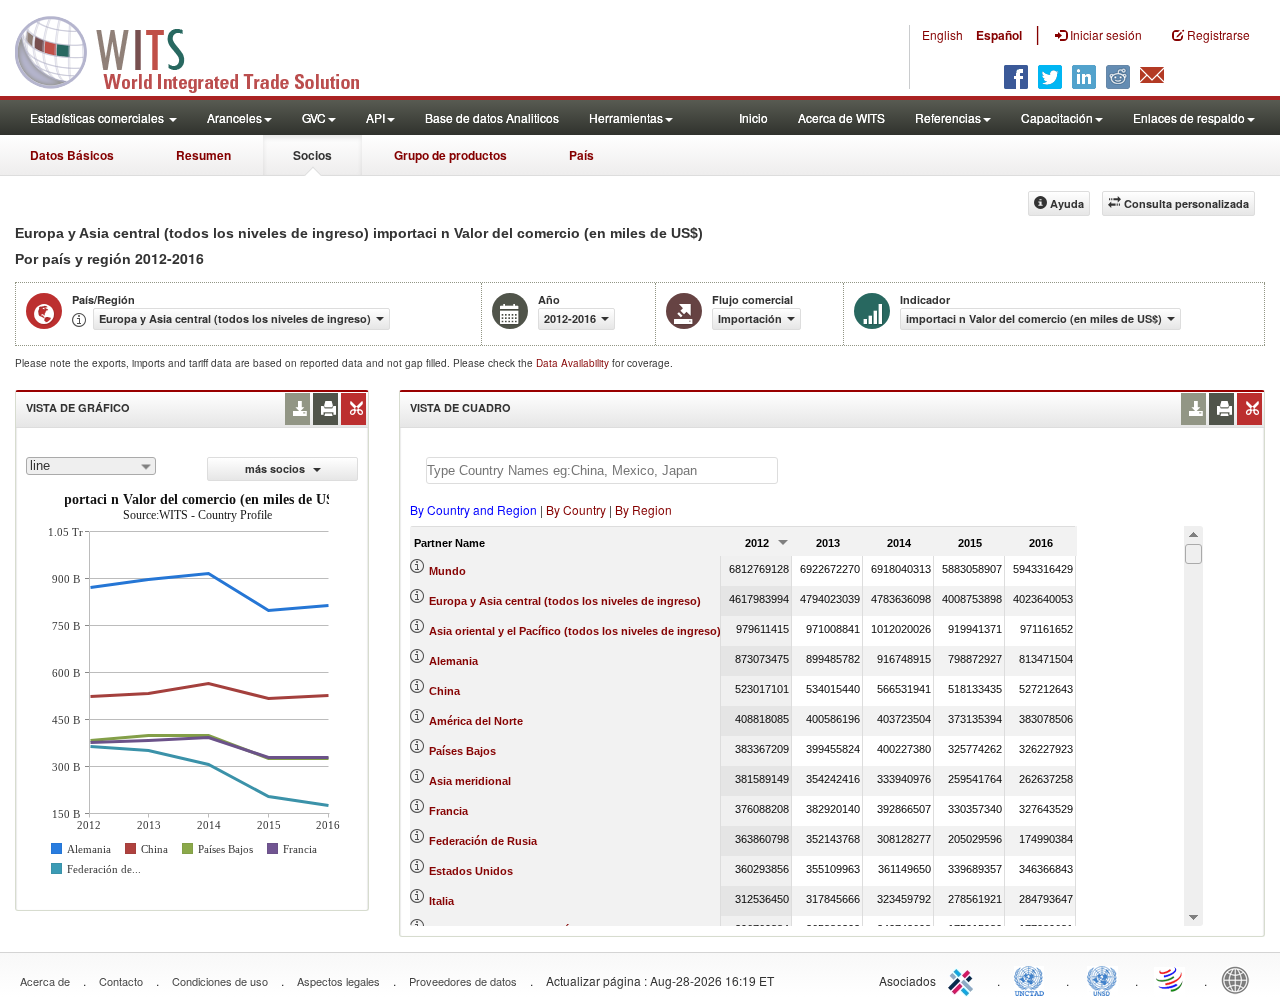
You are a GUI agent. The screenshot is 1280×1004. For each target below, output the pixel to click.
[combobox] (91, 466)
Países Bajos (462, 751)
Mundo (447, 571)
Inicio (753, 117)
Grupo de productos (450, 155)
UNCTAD (1033, 979)
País (581, 155)
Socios (312, 155)
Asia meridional (470, 781)
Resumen (203, 155)
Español (999, 35)
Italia (441, 901)
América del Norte (476, 721)
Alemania (453, 661)
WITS (200, 50)
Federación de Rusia (483, 841)
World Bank (1240, 979)
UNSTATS (1102, 979)
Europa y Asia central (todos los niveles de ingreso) (565, 601)
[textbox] (602, 470)
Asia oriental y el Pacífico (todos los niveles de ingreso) (575, 631)
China (444, 691)
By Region (643, 509)
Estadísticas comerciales (98, 117)
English (942, 34)
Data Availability (574, 363)
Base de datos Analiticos (492, 117)
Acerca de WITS (841, 117)
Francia (448, 811)
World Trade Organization (1171, 979)
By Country (576, 509)
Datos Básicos (72, 155)
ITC (964, 979)
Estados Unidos (471, 871)
